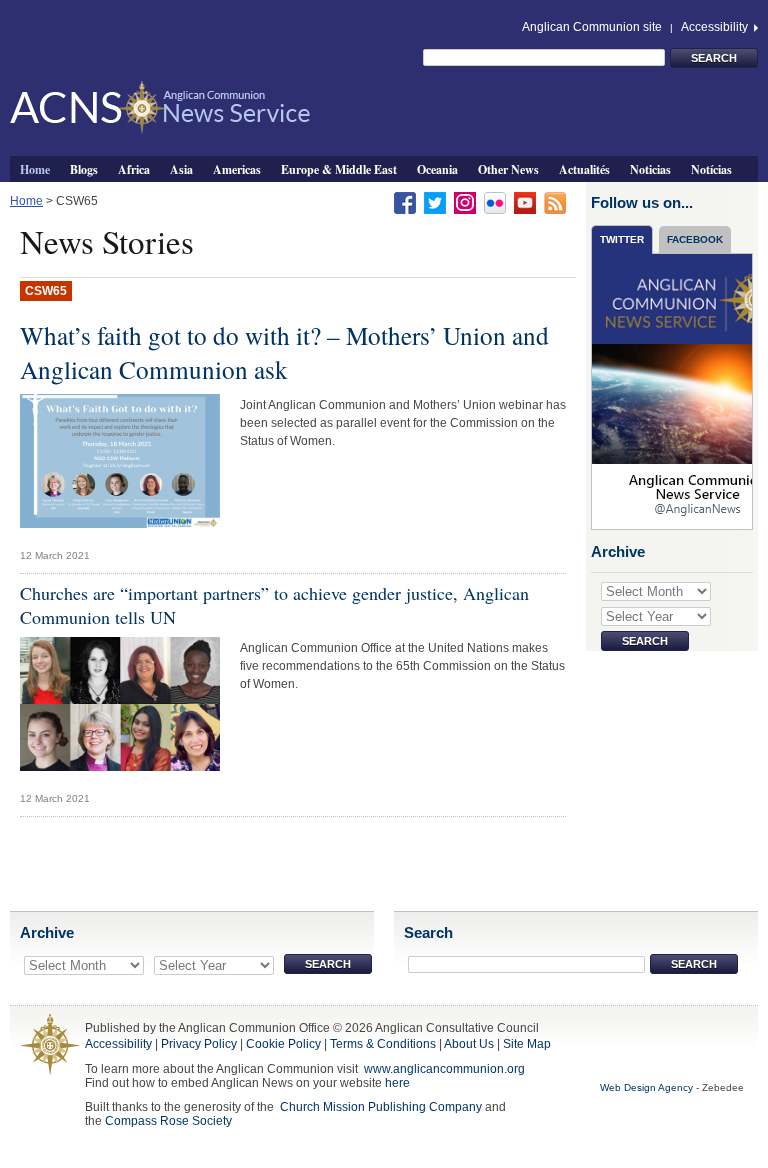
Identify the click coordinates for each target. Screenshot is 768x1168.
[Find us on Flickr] (495, 202)
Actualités (584, 169)
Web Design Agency (646, 1087)
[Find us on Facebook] (405, 202)
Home (35, 169)
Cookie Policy (283, 1044)
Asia (181, 169)
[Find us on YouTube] (525, 202)
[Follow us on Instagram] (465, 202)
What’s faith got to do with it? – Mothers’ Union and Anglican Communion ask (284, 352)
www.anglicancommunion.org (444, 1069)
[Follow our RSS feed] (555, 202)
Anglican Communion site (592, 27)
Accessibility (716, 27)
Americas (237, 169)
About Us (469, 1044)
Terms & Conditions (383, 1044)
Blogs (84, 169)
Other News (508, 169)
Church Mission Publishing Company (381, 1107)
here (397, 1083)
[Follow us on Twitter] (435, 202)
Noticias (650, 169)
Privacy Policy (199, 1044)
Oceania (437, 169)
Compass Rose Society (168, 1121)
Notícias (711, 169)
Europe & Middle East (339, 169)
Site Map (527, 1044)
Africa (134, 169)
